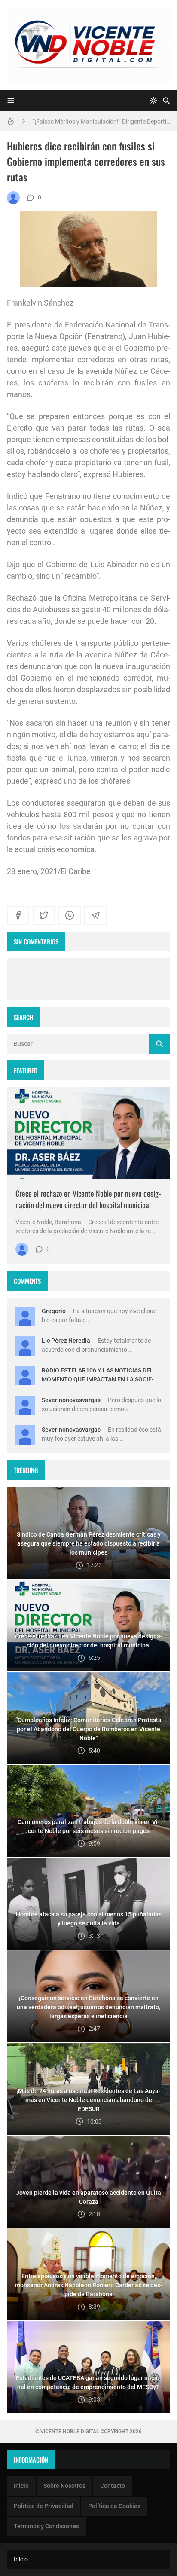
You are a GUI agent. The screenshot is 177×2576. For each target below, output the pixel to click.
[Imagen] (88, 1133)
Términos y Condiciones (46, 2526)
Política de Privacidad (44, 2506)
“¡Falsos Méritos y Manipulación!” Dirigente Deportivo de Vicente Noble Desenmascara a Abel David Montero (101, 121)
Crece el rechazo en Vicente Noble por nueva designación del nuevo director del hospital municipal (88, 1199)
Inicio (21, 2486)
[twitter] (44, 915)
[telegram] (95, 915)
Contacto (113, 2486)
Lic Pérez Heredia (66, 1341)
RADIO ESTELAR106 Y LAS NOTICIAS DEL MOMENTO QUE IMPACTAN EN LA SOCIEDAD (98, 1379)
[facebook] (18, 915)
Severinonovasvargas (71, 1400)
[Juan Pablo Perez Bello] (13, 198)
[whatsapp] (70, 915)
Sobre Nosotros (64, 2486)
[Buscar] (166, 101)
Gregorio (54, 1311)
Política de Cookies (114, 2506)
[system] (153, 101)
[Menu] (11, 101)
